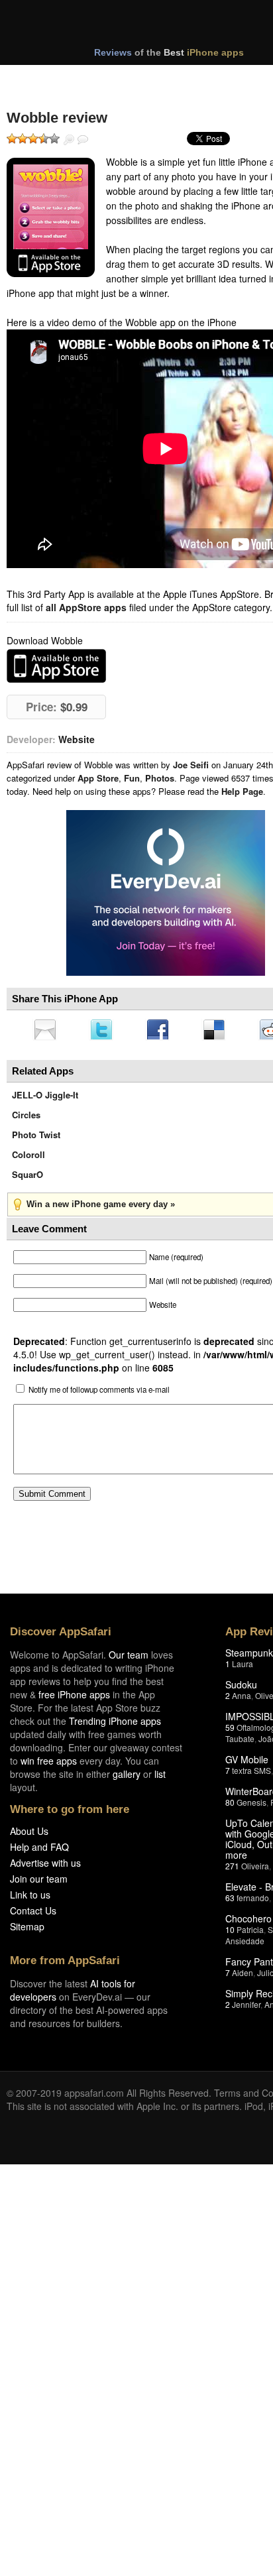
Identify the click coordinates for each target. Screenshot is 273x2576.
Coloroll (28, 1158)
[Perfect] (54, 139)
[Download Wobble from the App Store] (51, 217)
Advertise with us (45, 1867)
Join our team (39, 1883)
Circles (26, 1119)
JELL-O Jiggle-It (45, 1099)
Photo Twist (36, 1139)
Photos (160, 778)
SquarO (27, 1178)
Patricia (250, 1933)
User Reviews (83, 140)
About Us (29, 1835)
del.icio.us (221, 1031)
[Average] (33, 139)
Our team (129, 1659)
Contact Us (33, 1914)
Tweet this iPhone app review (104, 1031)
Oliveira (255, 1870)
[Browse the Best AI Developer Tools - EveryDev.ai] (166, 894)
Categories (180, 78)
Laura (243, 1668)
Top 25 (112, 78)
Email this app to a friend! (46, 1031)
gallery (127, 1778)
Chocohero (248, 1922)
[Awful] (12, 139)
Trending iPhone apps (115, 1725)
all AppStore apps (86, 607)
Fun (132, 778)
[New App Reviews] (45, 78)
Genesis (251, 1806)
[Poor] (23, 139)
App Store (98, 778)
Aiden (243, 1976)
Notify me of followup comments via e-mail (99, 1393)
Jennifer (246, 2008)
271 (232, 1870)
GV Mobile (247, 1763)
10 (230, 1933)
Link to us (30, 1899)
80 (230, 1806)
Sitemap (27, 1930)
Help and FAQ (39, 1851)
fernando (253, 1902)
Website (77, 739)
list (160, 1778)
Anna (242, 1699)
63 (230, 1902)
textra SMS (251, 1774)
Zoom (69, 140)
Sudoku (241, 1688)
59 (230, 1731)
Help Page (242, 791)
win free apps (49, 1765)
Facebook (162, 1031)
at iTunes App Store (56, 666)
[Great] (44, 139)
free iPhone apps (74, 1698)
